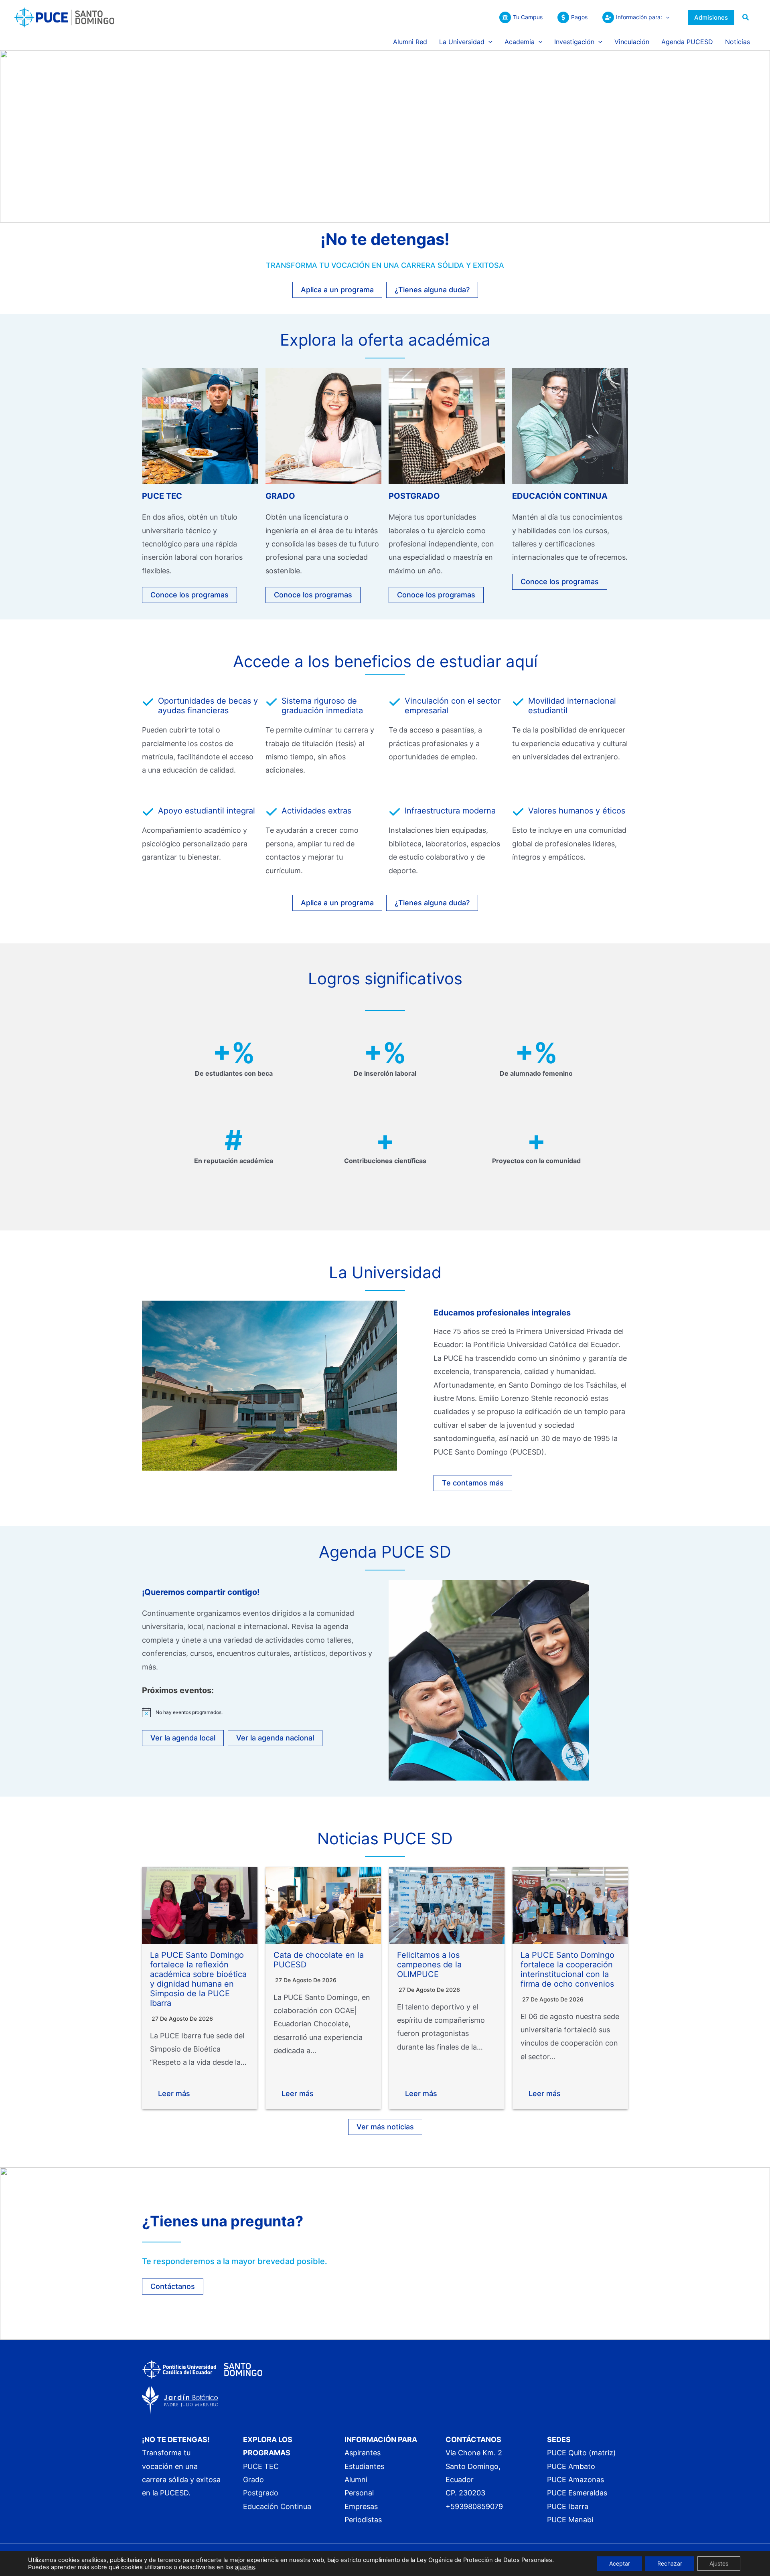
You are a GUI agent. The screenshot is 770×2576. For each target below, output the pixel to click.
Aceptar (620, 2563)
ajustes (245, 2567)
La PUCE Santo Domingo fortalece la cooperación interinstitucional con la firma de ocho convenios (567, 1969)
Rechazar (670, 2563)
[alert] (262, 1712)
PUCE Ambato (571, 2466)
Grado (253, 2480)
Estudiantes (364, 2466)
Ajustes (719, 2563)
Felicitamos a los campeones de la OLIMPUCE (429, 1965)
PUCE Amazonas (575, 2480)
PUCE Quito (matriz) (582, 2453)
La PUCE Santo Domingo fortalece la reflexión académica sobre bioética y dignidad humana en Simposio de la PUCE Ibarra (198, 1979)
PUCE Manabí (570, 2520)
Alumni (356, 2480)
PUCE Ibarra (568, 2506)
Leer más (174, 2093)
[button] (666, 17)
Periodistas (363, 2520)
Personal (359, 2493)
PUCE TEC (261, 2466)
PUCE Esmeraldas (577, 2493)
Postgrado (261, 2493)
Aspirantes (363, 2453)
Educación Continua (277, 2506)
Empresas (361, 2506)
